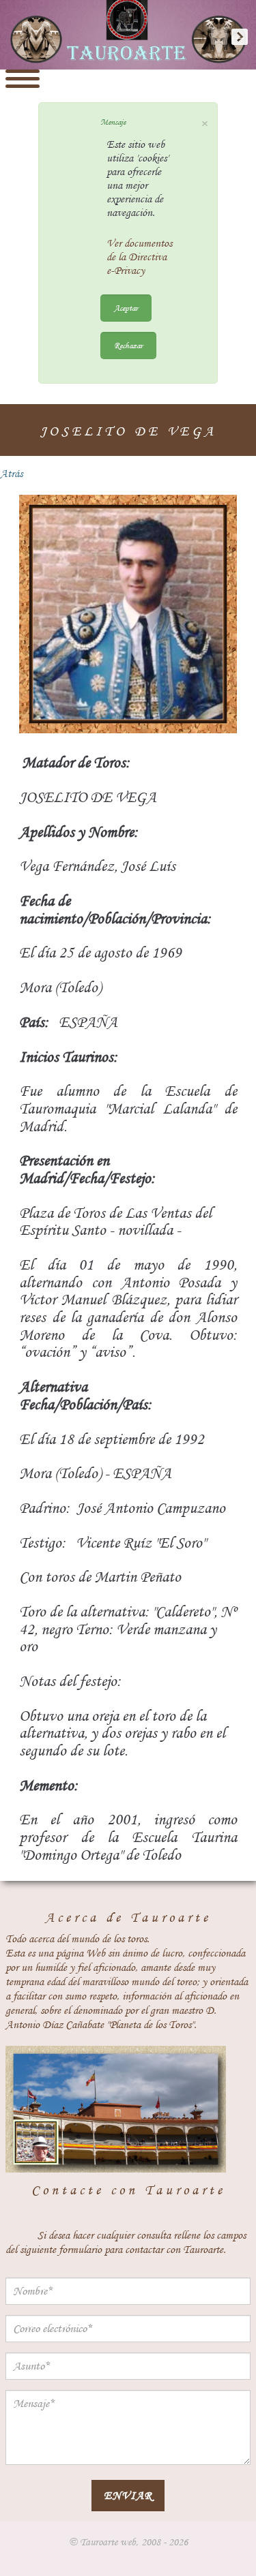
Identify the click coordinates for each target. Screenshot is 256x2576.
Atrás (11, 474)
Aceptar (126, 308)
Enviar (128, 2495)
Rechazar (128, 345)
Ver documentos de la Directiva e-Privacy (139, 257)
